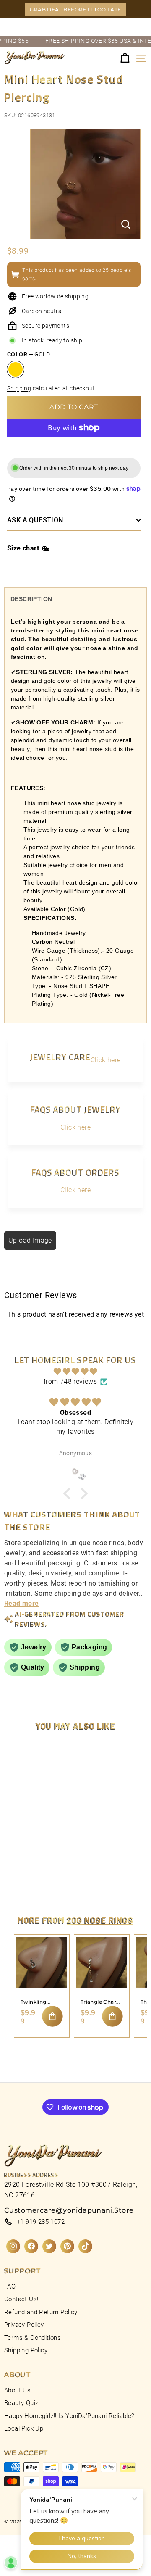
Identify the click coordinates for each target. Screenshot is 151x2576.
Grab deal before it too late (75, 9)
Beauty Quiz (21, 2403)
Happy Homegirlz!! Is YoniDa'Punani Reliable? (69, 2416)
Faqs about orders (75, 1172)
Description (31, 599)
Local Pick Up (24, 2428)
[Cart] (125, 58)
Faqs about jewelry (75, 1109)
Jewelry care (60, 1057)
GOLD (16, 369)
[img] (75, 1371)
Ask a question (35, 520)
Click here (106, 1060)
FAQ (10, 2286)
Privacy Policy (24, 2325)
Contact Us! (21, 2299)
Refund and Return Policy (41, 2312)
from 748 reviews (70, 1382)
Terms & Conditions (33, 2338)
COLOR (29, 354)
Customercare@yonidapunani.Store (69, 2210)
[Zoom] (126, 224)
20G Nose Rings (100, 1920)
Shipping (19, 388)
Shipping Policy (26, 2350)
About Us (17, 2390)
